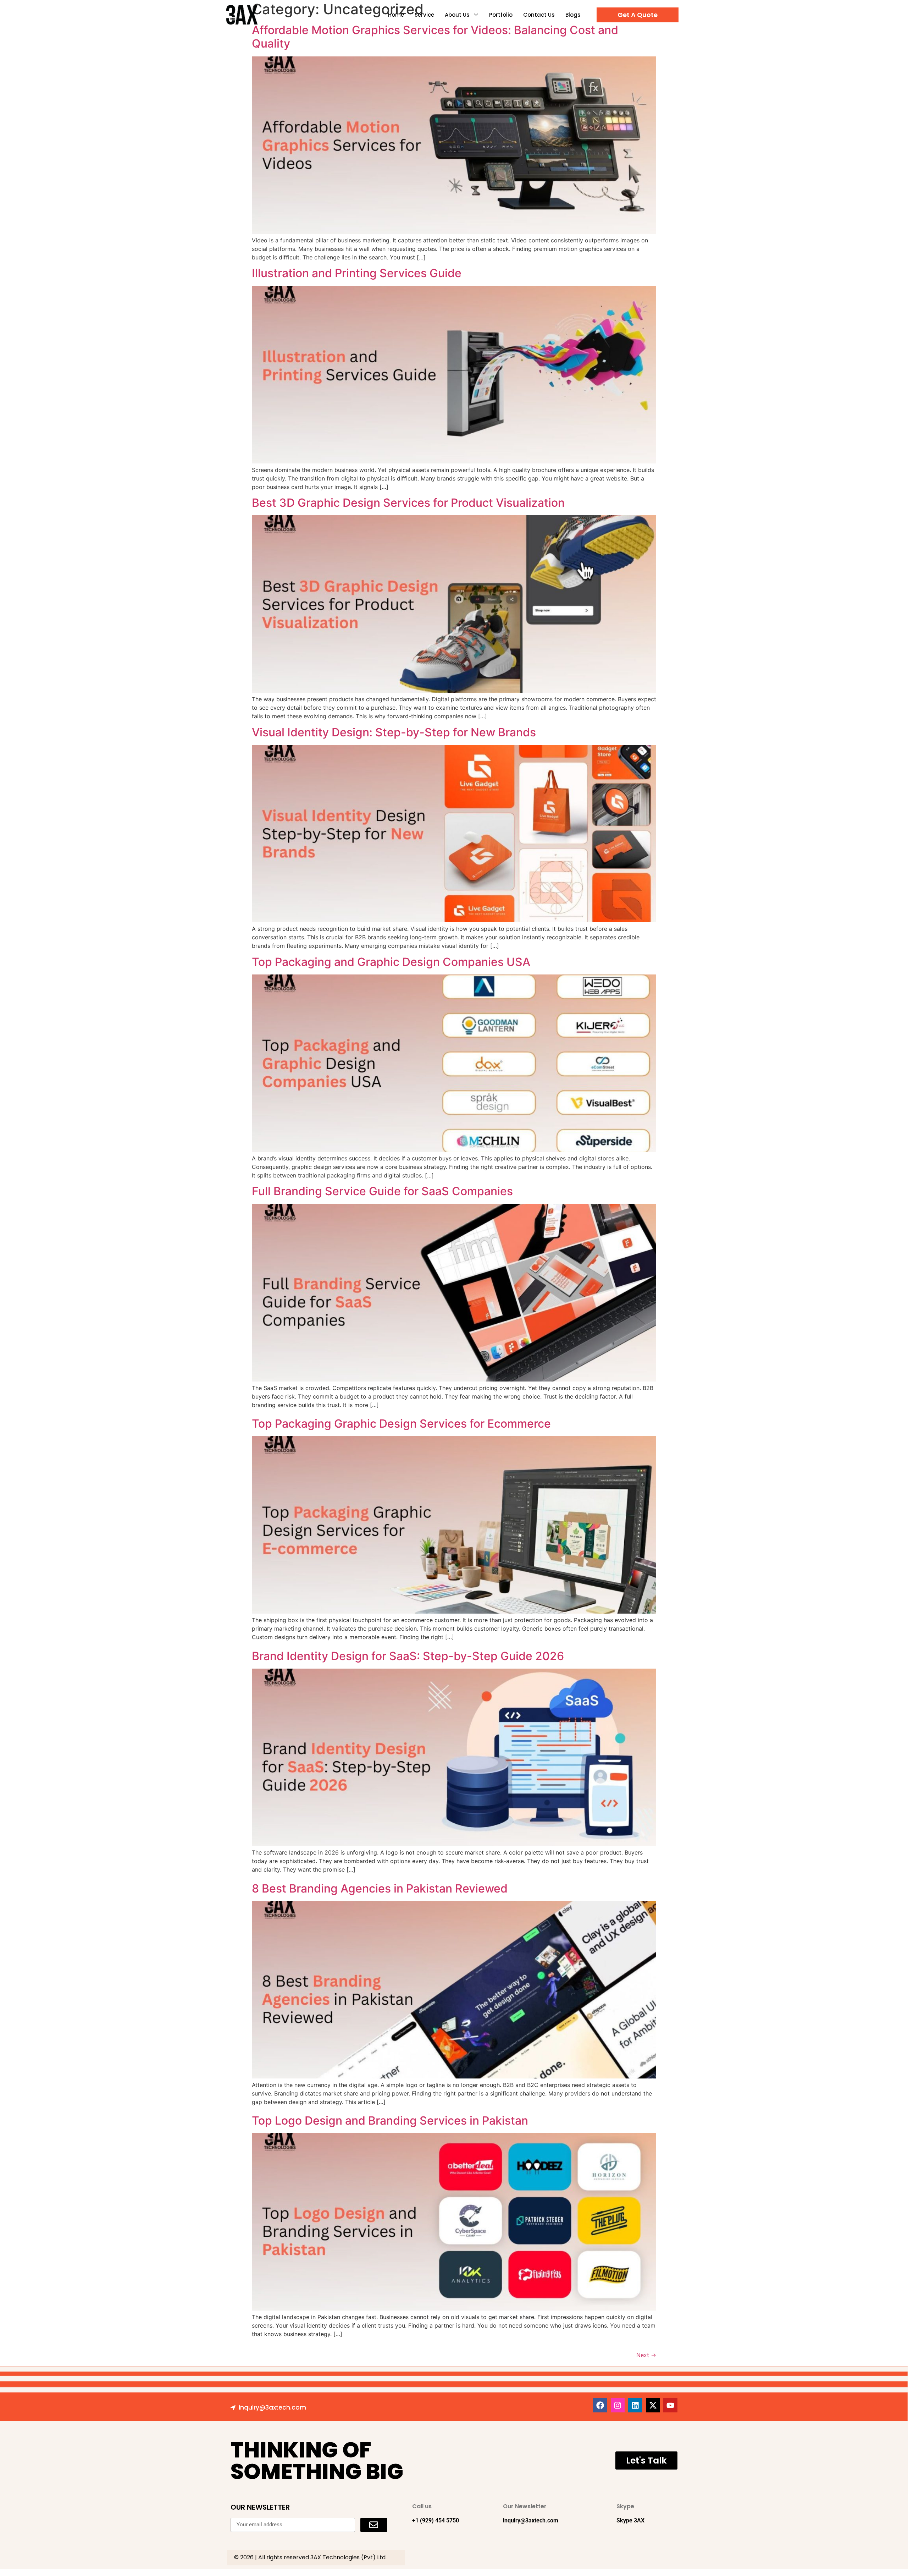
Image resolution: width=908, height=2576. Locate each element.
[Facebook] (600, 2405)
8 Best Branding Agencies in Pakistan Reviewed (380, 1888)
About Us (457, 15)
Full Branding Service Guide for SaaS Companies (382, 1191)
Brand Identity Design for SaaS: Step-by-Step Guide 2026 (408, 1656)
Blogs (573, 15)
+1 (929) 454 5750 (436, 2520)
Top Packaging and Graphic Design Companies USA (391, 962)
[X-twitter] (653, 2405)
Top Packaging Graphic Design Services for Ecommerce (401, 1424)
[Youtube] (670, 2405)
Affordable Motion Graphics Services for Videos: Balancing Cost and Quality (435, 37)
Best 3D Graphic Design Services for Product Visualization (408, 503)
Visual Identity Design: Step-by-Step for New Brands (394, 732)
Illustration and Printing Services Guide (357, 273)
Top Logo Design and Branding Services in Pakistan (390, 2121)
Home (396, 15)
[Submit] (374, 2525)
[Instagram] (618, 2405)
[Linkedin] (635, 2405)
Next (646, 2355)
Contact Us (539, 15)
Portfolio (501, 15)
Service (424, 15)
